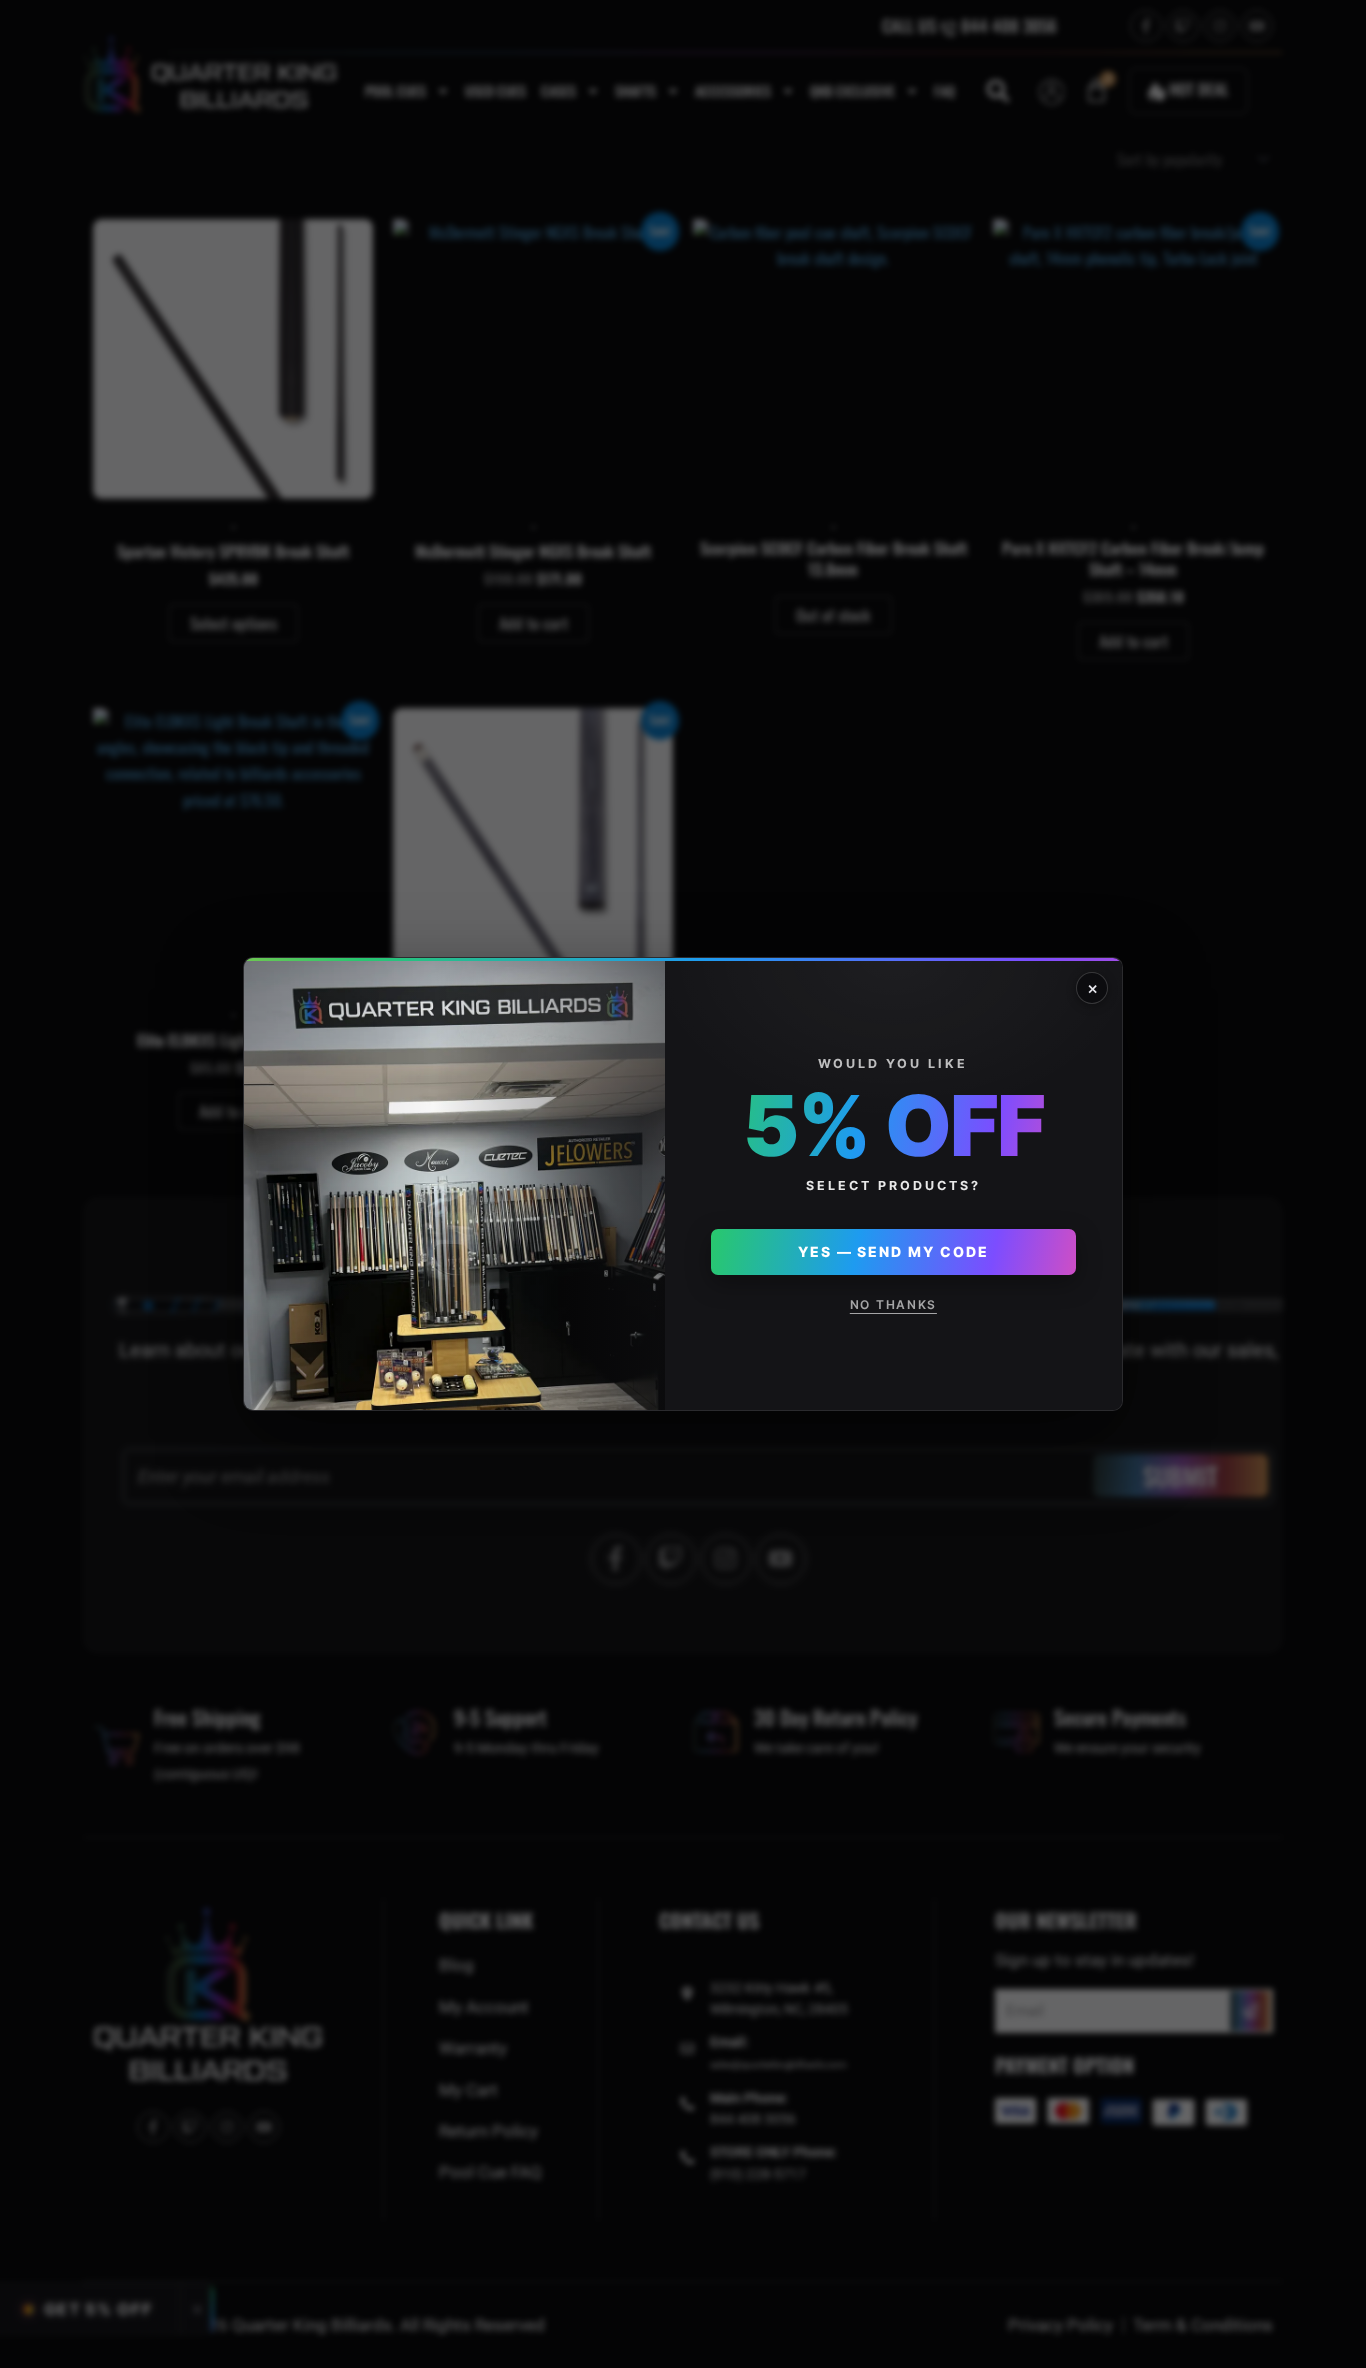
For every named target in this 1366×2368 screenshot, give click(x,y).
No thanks (893, 1304)
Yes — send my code (893, 1251)
